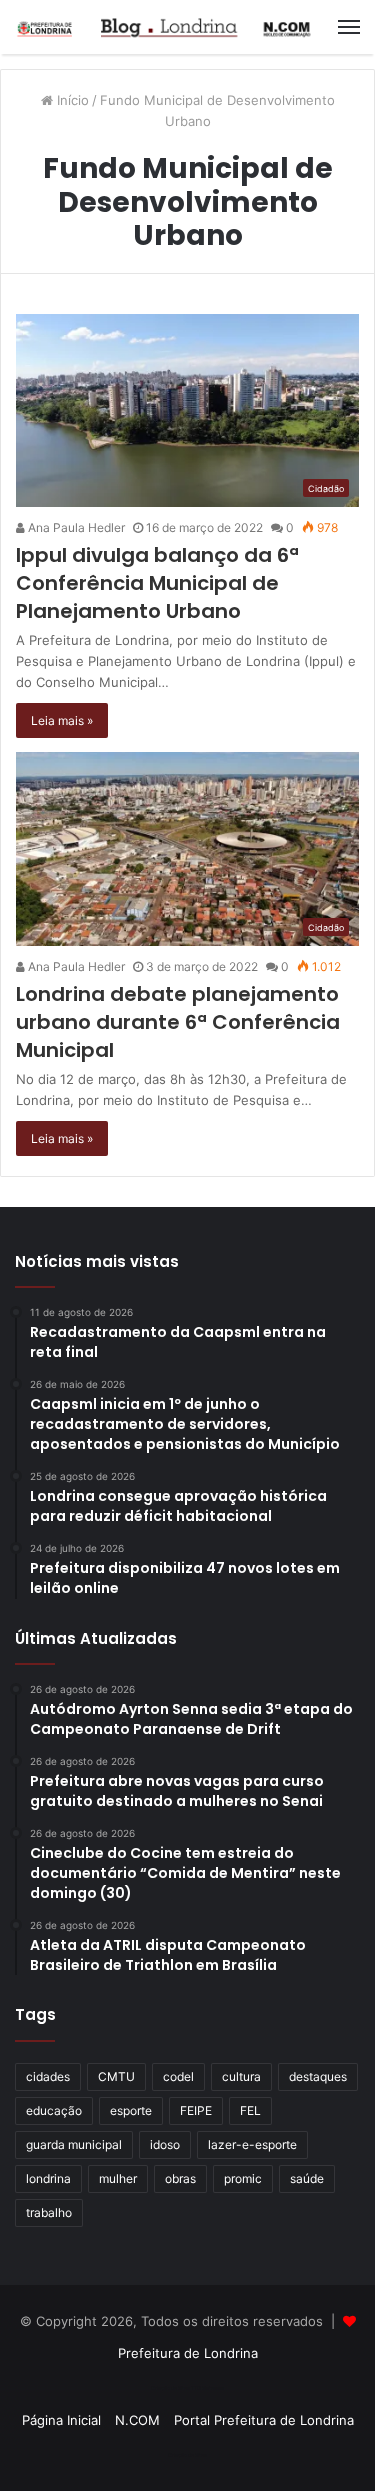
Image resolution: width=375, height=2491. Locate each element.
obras (180, 2178)
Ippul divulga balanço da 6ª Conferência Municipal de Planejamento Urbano (157, 583)
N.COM (137, 2420)
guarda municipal (74, 2144)
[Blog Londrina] (165, 27)
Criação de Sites (187, 2455)
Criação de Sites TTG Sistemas (187, 2388)
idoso (165, 2144)
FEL (250, 2110)
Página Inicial (61, 2420)
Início (71, 100)
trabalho (49, 2212)
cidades (48, 2076)
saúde (307, 2178)
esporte (131, 2110)
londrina (48, 2178)
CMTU (116, 2076)
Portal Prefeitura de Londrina (264, 2420)
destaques (318, 2076)
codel (178, 2076)
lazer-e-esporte (252, 2144)
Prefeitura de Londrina (188, 2353)
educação (54, 2110)
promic (243, 2178)
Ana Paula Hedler (75, 527)
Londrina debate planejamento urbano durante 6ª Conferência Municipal (178, 1022)
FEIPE (196, 2110)
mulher (118, 2178)
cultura (241, 2076)
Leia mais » (62, 720)
